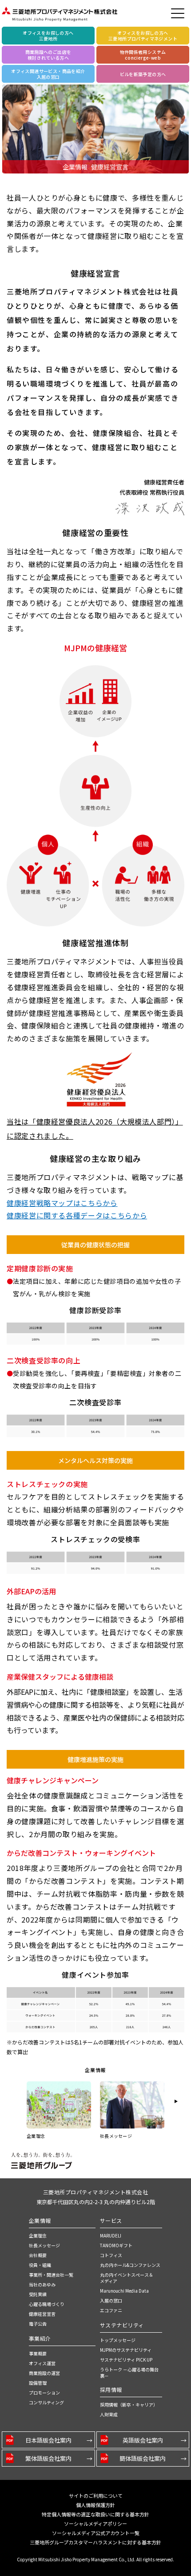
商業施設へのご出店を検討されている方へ (48, 55)
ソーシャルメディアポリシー (95, 2524)
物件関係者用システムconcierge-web (143, 55)
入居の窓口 (111, 2300)
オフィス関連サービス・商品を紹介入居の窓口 (48, 74)
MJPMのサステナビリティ (126, 2350)
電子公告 (38, 2324)
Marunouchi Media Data (124, 2291)
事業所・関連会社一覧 (51, 2275)
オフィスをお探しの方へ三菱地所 (48, 36)
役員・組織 (40, 2265)
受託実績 (38, 2294)
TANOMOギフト (116, 2245)
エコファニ (111, 2310)
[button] (176, 2101)
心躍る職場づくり (47, 2304)
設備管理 (38, 2383)
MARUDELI (111, 2235)
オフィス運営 (42, 2363)
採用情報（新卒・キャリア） (129, 2405)
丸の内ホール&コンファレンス (130, 2265)
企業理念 (38, 2235)
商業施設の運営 (44, 2373)
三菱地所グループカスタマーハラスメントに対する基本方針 (95, 2542)
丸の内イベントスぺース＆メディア (127, 2278)
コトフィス (111, 2255)
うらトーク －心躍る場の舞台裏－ (129, 2372)
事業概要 (38, 2353)
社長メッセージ (44, 2245)
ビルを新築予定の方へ (143, 74)
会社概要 (38, 2255)
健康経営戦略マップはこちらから (62, 1203)
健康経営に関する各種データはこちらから (77, 1215)
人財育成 (109, 2414)
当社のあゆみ (42, 2284)
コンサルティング (46, 2402)
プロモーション (44, 2393)
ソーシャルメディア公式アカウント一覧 (96, 2533)
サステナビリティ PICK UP (126, 2360)
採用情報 (111, 2389)
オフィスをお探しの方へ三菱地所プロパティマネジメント (143, 36)
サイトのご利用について (96, 2495)
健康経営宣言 (42, 2314)
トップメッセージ (118, 2340)
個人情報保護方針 (95, 2505)
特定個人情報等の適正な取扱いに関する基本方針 (95, 2514)
